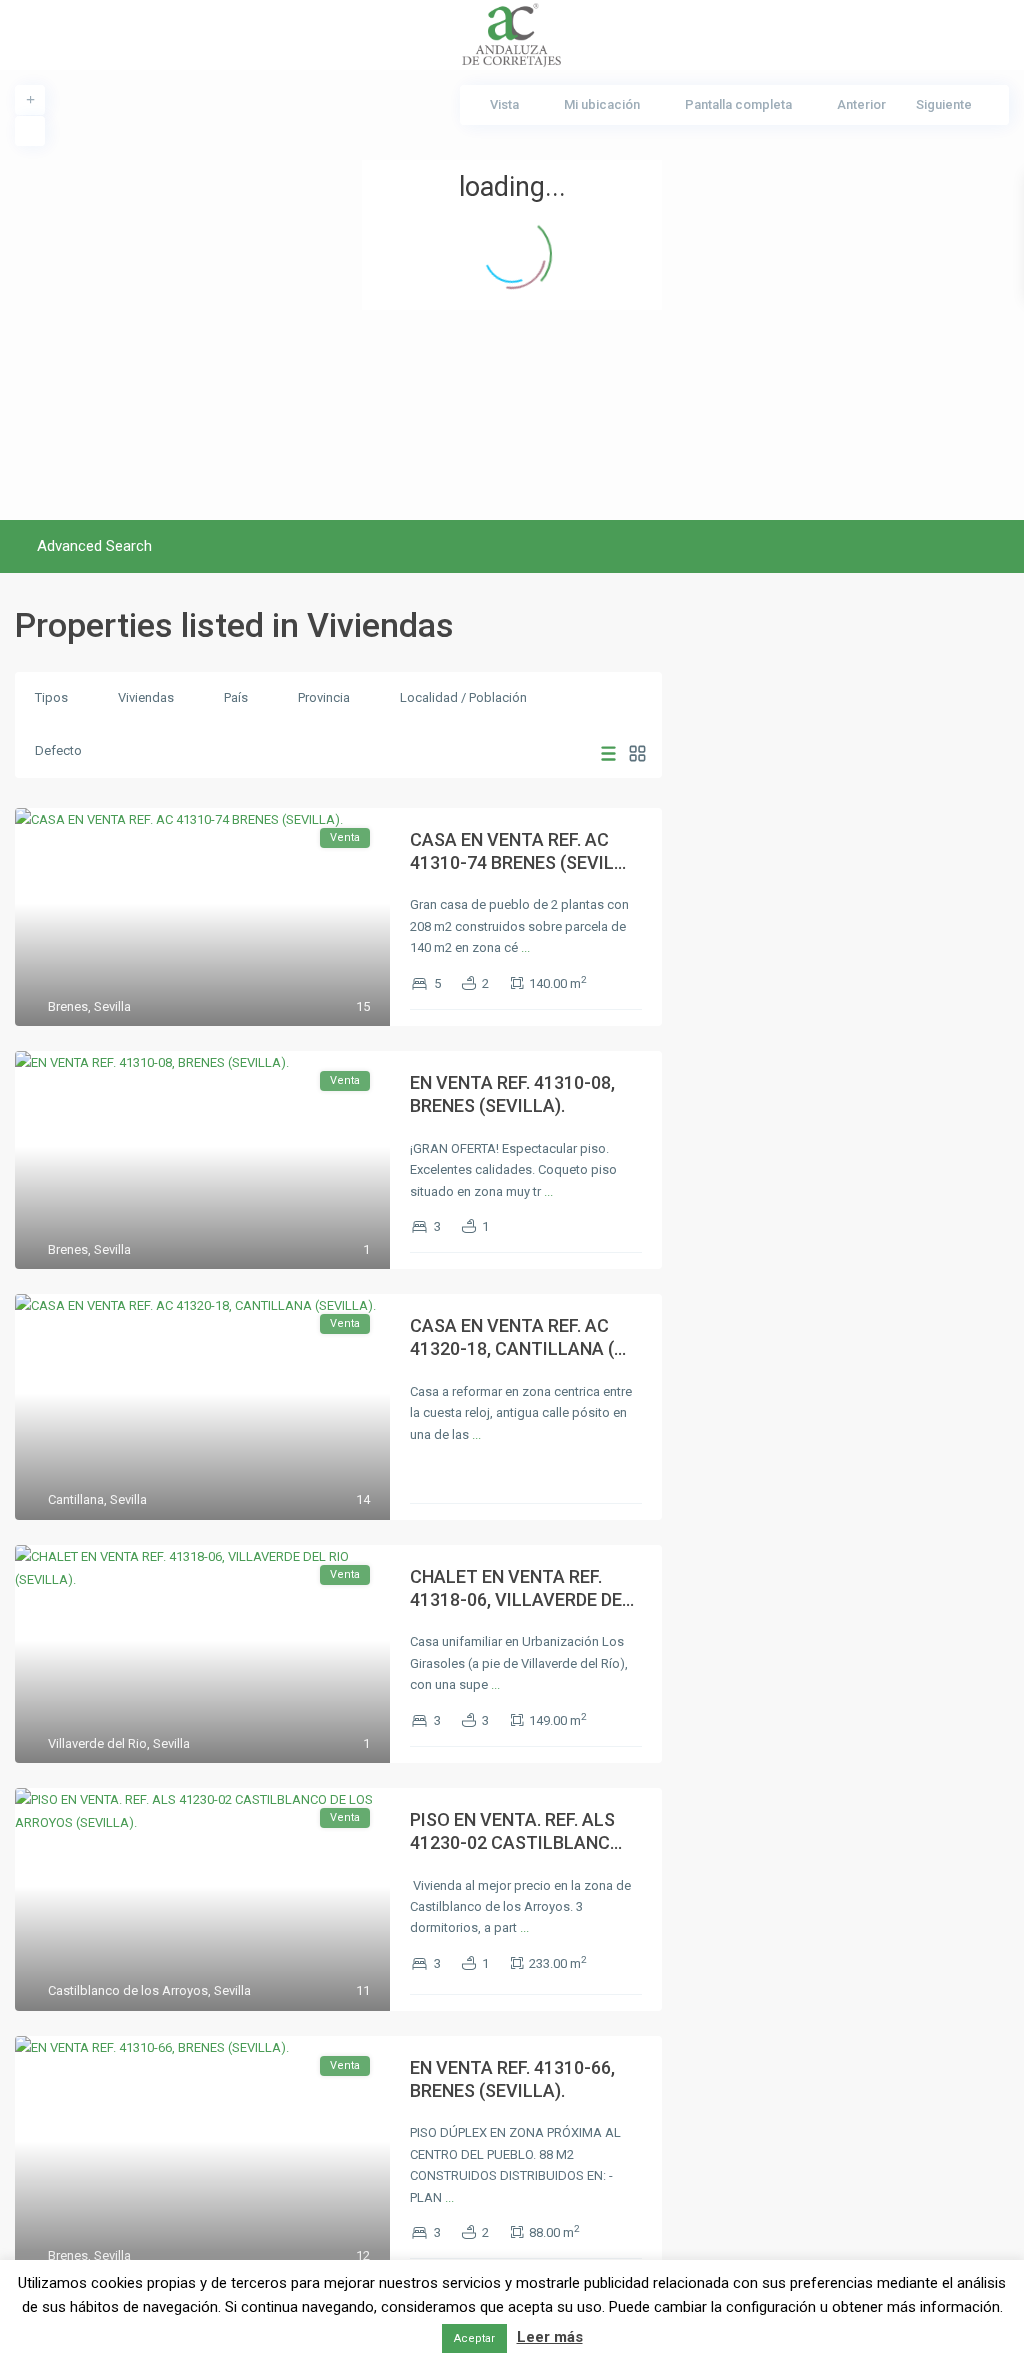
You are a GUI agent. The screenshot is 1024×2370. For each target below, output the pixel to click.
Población (498, 697)
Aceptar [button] (474, 2338)
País (236, 697)
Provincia (324, 697)
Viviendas (146, 697)
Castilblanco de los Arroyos (128, 1990)
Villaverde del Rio (97, 1743)
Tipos (51, 697)
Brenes (68, 1006)
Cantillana (76, 1499)
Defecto (58, 750)
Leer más (550, 2337)
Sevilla (112, 1006)
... (525, 947)
